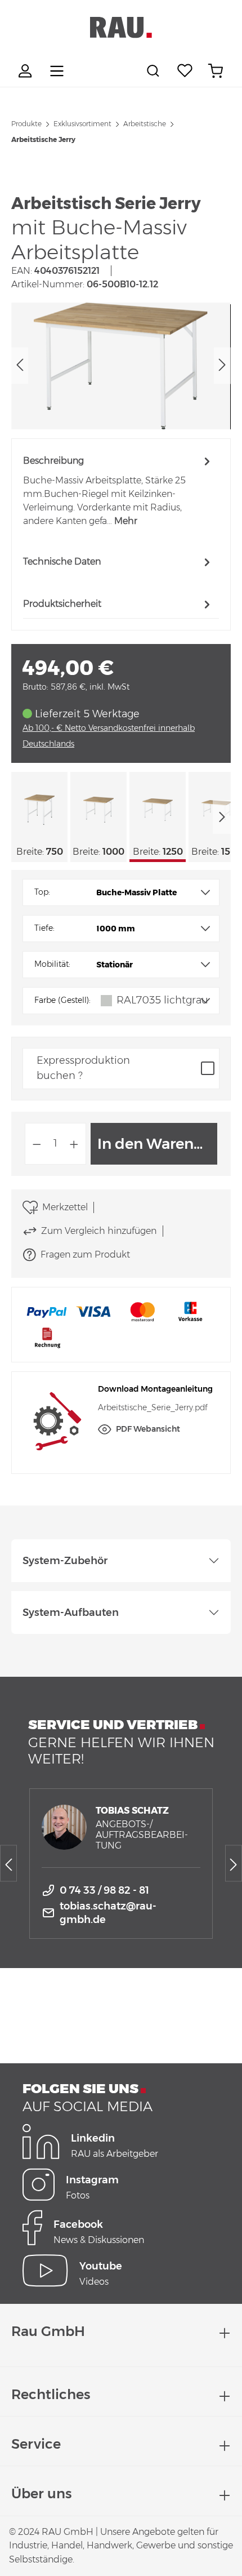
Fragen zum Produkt (85, 1254)
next (222, 817)
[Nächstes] (222, 366)
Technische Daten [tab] (62, 561)
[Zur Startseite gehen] (121, 28)
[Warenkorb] (216, 71)
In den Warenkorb (157, 1144)
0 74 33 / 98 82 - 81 (104, 1890)
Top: (42, 892)
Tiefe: (44, 928)
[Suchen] (155, 71)
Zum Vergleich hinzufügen (99, 1231)
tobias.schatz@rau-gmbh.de (108, 1913)
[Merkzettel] (185, 71)
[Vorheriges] (20, 366)
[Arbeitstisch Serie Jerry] (121, 366)
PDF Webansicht (148, 1429)
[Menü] (57, 71)
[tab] (118, 490)
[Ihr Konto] (26, 71)
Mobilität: (52, 964)
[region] (121, 366)
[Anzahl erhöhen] (74, 1144)
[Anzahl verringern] (37, 1144)
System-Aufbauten (71, 1613)
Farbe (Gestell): (62, 1000)
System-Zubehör (65, 1561)
